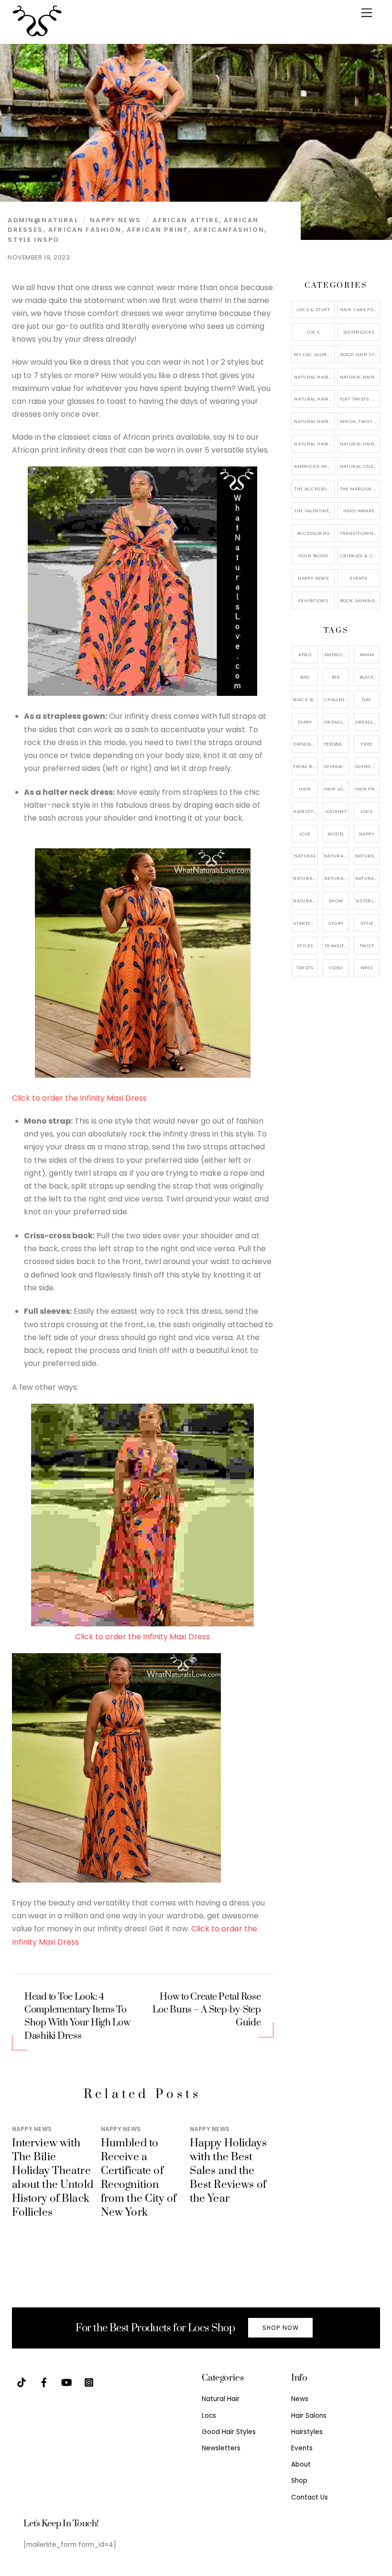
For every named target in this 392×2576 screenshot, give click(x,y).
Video (336, 968)
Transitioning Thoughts (360, 533)
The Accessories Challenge (314, 489)
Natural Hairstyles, (368, 878)
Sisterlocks (359, 332)
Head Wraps (359, 511)
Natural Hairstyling (305, 901)
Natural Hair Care (360, 377)
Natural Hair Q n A (314, 399)
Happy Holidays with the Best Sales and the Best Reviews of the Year (228, 2171)
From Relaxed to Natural (305, 766)
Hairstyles (307, 2432)
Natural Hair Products (305, 878)
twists (305, 968)
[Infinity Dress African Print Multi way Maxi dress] (142, 693)
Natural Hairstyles (314, 377)
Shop (299, 2481)
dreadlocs (305, 744)
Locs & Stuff (313, 309)
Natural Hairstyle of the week (314, 421)
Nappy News (115, 220)
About (301, 2464)
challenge (337, 699)
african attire (185, 220)
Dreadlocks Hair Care (368, 722)
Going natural (368, 766)
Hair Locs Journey (337, 789)
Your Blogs (313, 556)
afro (305, 655)
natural (305, 856)
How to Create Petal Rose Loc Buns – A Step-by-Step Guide (207, 2010)
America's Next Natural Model (314, 466)
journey (336, 811)
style (367, 923)
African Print (158, 230)
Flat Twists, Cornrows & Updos (360, 399)
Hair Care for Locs (360, 309)
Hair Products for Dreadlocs (368, 789)
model (336, 834)
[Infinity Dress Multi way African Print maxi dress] (142, 1624)
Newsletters (221, 2448)
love (305, 834)
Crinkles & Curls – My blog (360, 556)
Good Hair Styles (360, 354)
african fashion (85, 230)
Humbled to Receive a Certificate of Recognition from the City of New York (139, 2178)
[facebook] (44, 2382)
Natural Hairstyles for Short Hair (314, 444)
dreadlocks (337, 722)
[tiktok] (22, 2382)
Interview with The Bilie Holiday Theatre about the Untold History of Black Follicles (53, 2178)
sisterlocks (368, 901)
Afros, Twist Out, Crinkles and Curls (360, 421)
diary (305, 722)
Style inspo (33, 240)
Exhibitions (313, 601)
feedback (336, 744)
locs (367, 811)
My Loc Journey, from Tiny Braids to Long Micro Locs (314, 354)
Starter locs (305, 923)
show (336, 901)
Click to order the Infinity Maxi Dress (79, 1098)
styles (305, 946)
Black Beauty (305, 699)
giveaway (336, 766)
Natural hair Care (368, 856)
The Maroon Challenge (360, 489)
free (367, 744)
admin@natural (43, 220)
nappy (367, 834)
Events (359, 578)
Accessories (313, 533)
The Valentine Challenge (314, 511)
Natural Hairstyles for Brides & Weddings (360, 444)
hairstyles (305, 811)
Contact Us (310, 2497)
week (367, 968)
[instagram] (89, 2382)
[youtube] (66, 2382)
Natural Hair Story (337, 878)
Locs (313, 332)
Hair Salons (309, 2416)
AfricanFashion (229, 230)
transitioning (337, 946)
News (300, 2399)
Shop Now (281, 2328)
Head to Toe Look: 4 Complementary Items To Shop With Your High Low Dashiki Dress (77, 2017)
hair (305, 789)
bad (305, 677)
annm (367, 655)
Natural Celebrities (360, 466)
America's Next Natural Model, (337, 655)
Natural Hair (337, 856)
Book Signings (359, 601)
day (366, 699)
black (367, 677)
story (336, 923)
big (336, 677)
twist (367, 946)
